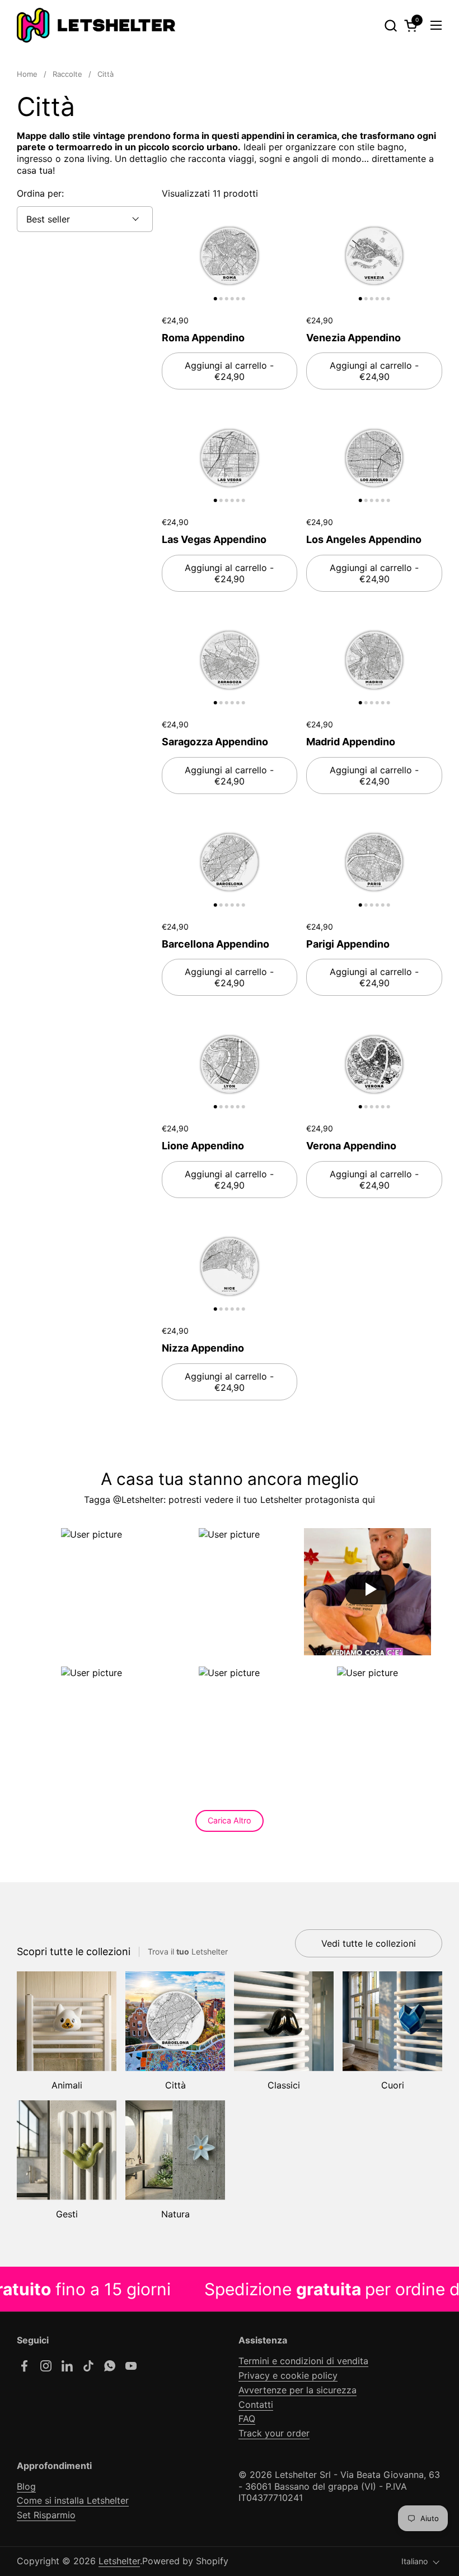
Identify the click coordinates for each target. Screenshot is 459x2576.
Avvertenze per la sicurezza (298, 2390)
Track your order (274, 2433)
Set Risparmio (46, 2515)
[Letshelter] (96, 25)
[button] (390, 25)
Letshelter (119, 2561)
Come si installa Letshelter (73, 2500)
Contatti (256, 2405)
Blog (26, 2486)
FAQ (247, 2419)
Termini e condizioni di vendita (303, 2361)
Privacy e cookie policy (288, 2375)
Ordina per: (40, 193)
